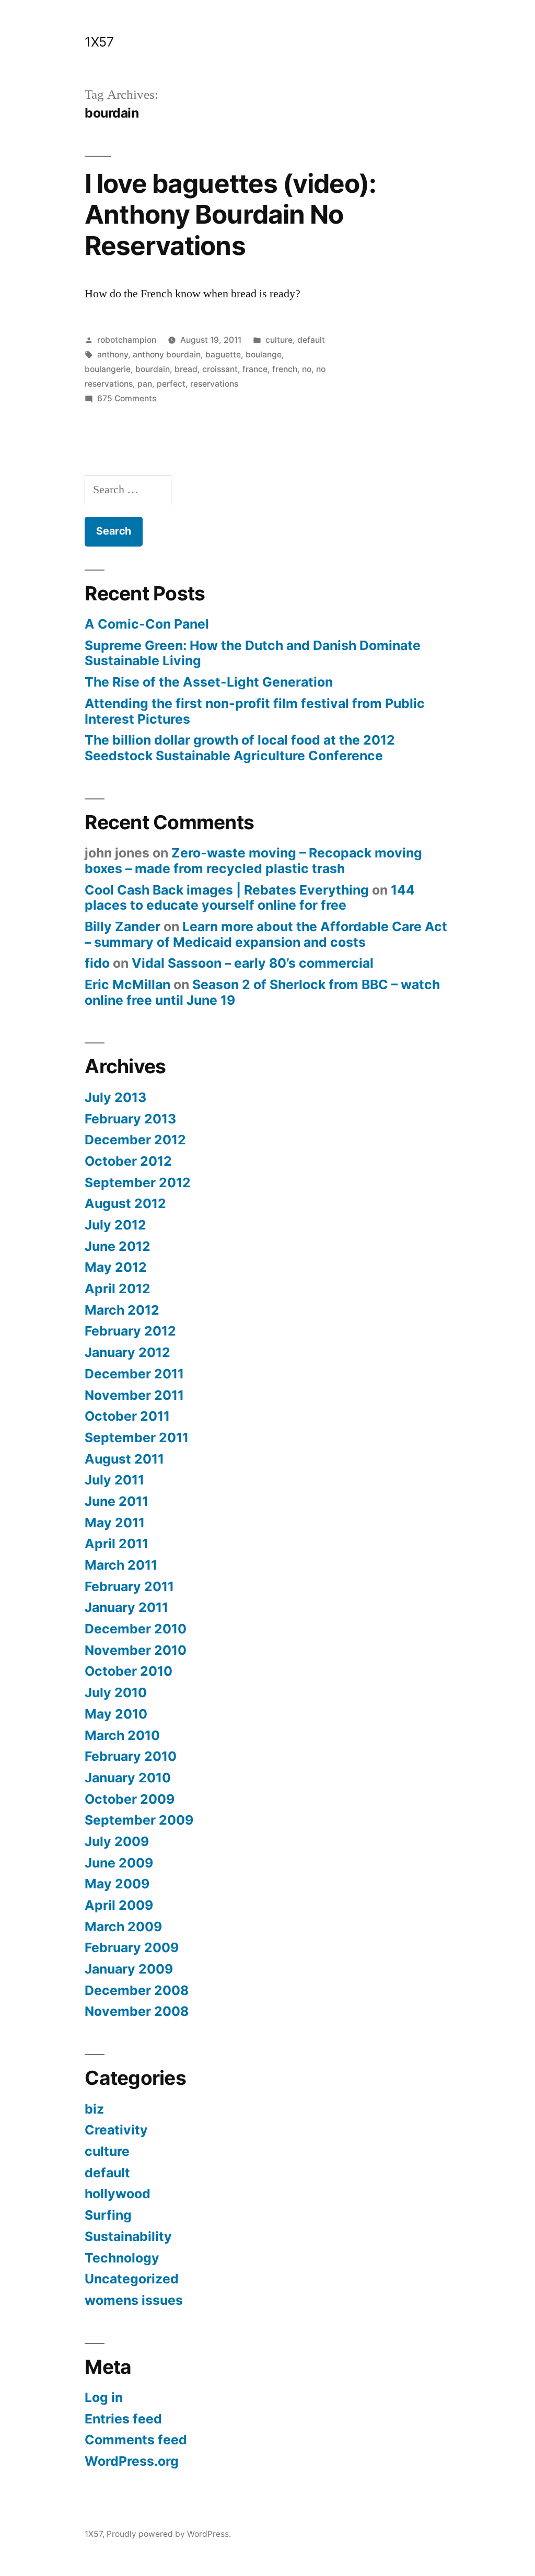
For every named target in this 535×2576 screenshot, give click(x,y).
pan (145, 384)
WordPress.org (132, 2461)
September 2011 (137, 1437)
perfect (171, 384)
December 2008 (137, 1990)
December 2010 (136, 1629)
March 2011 (121, 1565)
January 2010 (128, 1778)
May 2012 (116, 1267)
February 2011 (129, 1586)
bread (186, 369)
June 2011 (117, 1501)
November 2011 (134, 1395)
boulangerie (108, 369)
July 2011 (114, 1480)
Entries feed (123, 2419)
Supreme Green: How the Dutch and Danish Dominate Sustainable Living (253, 653)
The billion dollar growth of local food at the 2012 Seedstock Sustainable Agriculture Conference (240, 748)
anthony (113, 355)
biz (94, 2109)
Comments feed (136, 2440)
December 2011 (134, 1374)
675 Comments (127, 398)
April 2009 (119, 1905)
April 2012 (118, 1289)
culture (279, 340)
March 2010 (122, 1735)
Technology (122, 2258)
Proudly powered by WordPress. (169, 2534)
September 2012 (138, 1182)
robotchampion (127, 340)
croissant (220, 369)
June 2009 (119, 1863)
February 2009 (132, 1947)
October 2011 (127, 1416)
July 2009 (117, 1841)
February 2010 (131, 1756)
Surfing (108, 2215)
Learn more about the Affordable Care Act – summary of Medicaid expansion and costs (266, 934)
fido (97, 963)
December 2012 (135, 1140)
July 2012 (115, 1225)
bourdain (153, 369)
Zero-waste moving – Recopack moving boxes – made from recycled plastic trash (253, 861)
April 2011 (117, 1544)
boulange (264, 355)
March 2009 (123, 1927)
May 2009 (117, 1884)
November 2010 (136, 1650)
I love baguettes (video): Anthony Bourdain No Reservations (230, 214)
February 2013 (130, 1119)
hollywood (118, 2194)
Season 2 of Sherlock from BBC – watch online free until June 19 (262, 992)
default (311, 340)
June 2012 (118, 1246)
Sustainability (128, 2236)
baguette (223, 355)
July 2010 (116, 1692)
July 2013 (115, 1097)
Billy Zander (123, 926)
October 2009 (130, 1799)
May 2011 (115, 1523)
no (307, 369)
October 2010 (129, 1671)
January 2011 (126, 1607)
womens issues (134, 2300)
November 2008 (137, 2011)
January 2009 (129, 1969)
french (285, 369)
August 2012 (125, 1203)
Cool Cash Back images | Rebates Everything (227, 890)
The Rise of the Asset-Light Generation (209, 682)
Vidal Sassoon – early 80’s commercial (253, 963)
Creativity (116, 2130)
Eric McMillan (127, 984)
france (255, 369)
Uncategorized (132, 2279)
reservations (214, 384)
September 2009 (139, 1820)
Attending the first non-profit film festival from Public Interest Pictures (255, 711)
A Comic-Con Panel (147, 624)
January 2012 (127, 1352)
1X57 (99, 42)
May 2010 (116, 1714)
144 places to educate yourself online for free (250, 898)
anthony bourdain (167, 355)
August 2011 (124, 1459)
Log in (104, 2397)
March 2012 (122, 1310)
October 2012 (128, 1161)
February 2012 (130, 1331)
